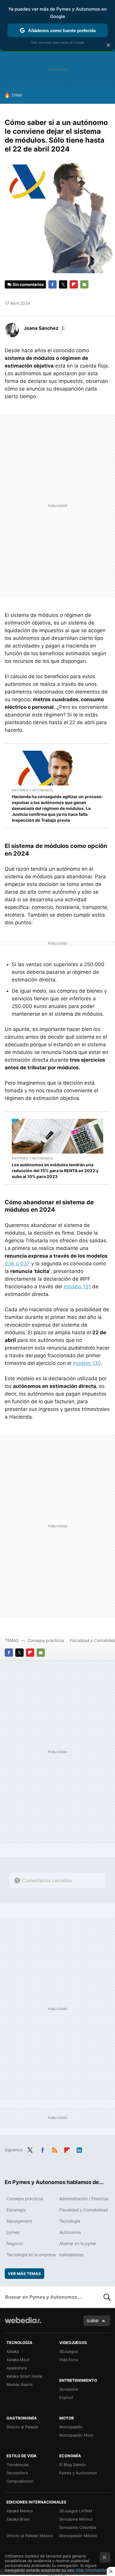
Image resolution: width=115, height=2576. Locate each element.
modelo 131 (78, 1287)
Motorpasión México (78, 2536)
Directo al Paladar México (30, 2536)
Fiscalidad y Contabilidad (84, 2210)
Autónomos (70, 2232)
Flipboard (74, 284)
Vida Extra (69, 2360)
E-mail (84, 284)
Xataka (13, 2351)
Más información (92, 2570)
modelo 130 (87, 1363)
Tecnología (70, 2221)
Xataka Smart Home (24, 2376)
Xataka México (20, 2511)
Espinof (66, 2397)
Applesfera (17, 2368)
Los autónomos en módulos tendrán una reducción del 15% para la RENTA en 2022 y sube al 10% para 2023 (55, 1171)
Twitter (63, 284)
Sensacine (69, 2389)
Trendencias (18, 2465)
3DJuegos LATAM (76, 2511)
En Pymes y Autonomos (32, 790)
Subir (93, 2321)
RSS (55, 2149)
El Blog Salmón (73, 2465)
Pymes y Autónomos (78, 2473)
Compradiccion (20, 2481)
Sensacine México (76, 2519)
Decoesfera (17, 2473)
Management (19, 2221)
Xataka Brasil (18, 2519)
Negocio (15, 2243)
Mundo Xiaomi (19, 2384)
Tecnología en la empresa (31, 2255)
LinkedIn (79, 2149)
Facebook (52, 284)
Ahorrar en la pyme (78, 2243)
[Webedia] (23, 2324)
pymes (13, 2232)
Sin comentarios (28, 284)
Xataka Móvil (18, 2360)
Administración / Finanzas (84, 2199)
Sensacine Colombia (78, 2527)
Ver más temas (24, 2274)
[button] (44, 328)
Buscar (107, 2297)
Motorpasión (71, 2427)
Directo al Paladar (22, 2427)
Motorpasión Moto (76, 2435)
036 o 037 (17, 1264)
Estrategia (16, 2210)
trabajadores (72, 2255)
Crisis (17, 95)
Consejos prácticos (46, 1640)
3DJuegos (69, 2351)
